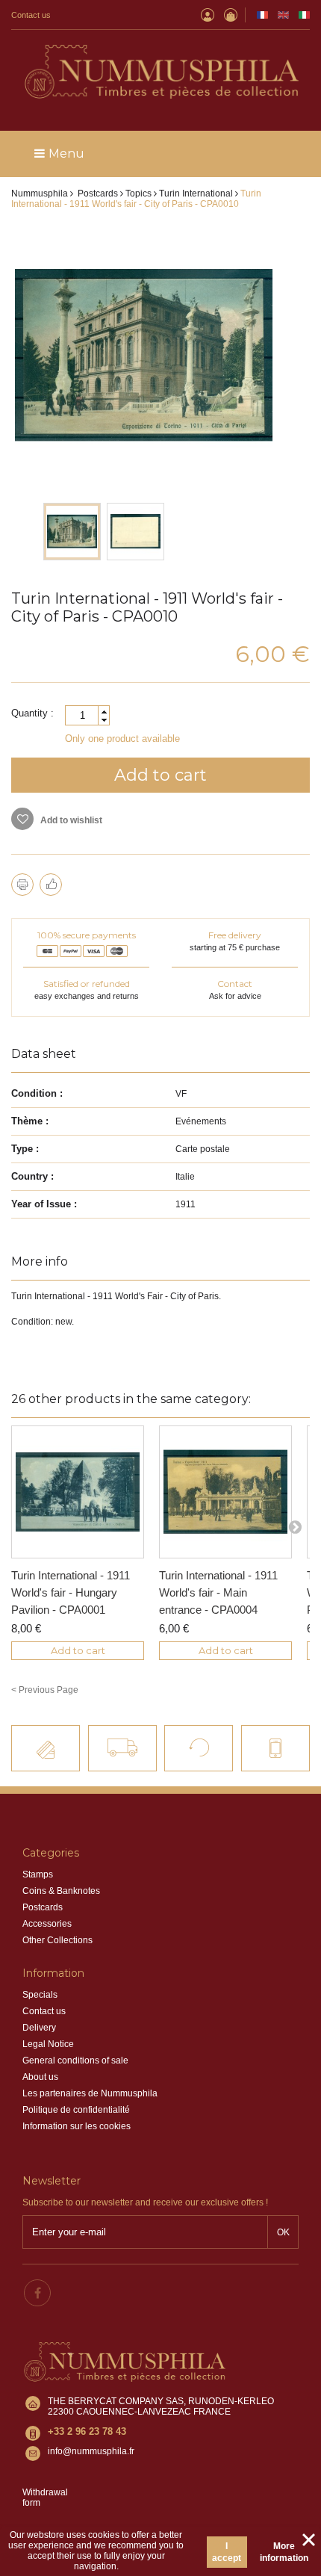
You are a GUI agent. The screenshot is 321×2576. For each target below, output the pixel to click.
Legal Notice (48, 2044)
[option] (72, 532)
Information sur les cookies (77, 2126)
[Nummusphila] (160, 73)
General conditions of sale (75, 2061)
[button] (104, 712)
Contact (235, 984)
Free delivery (235, 935)
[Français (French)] (262, 15)
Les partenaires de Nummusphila (90, 2093)
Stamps (38, 1874)
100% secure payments (87, 935)
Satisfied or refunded (87, 984)
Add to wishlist (70, 820)
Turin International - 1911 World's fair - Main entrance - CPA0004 (218, 1592)
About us (40, 2077)
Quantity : (32, 713)
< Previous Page (45, 1690)
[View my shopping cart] (231, 15)
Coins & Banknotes (61, 1891)
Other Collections (57, 1940)
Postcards (43, 1907)
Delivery (39, 2028)
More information (284, 2552)
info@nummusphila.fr (91, 2451)
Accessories (47, 1924)
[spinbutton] (87, 715)
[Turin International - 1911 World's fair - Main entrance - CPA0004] (225, 1492)
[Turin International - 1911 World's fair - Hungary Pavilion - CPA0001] (78, 1492)
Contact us (31, 15)
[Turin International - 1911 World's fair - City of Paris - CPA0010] (72, 532)
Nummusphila (40, 193)
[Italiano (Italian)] (304, 15)
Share (51, 885)
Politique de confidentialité (76, 2110)
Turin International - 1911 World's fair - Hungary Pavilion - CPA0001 (71, 1592)
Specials (40, 1995)
